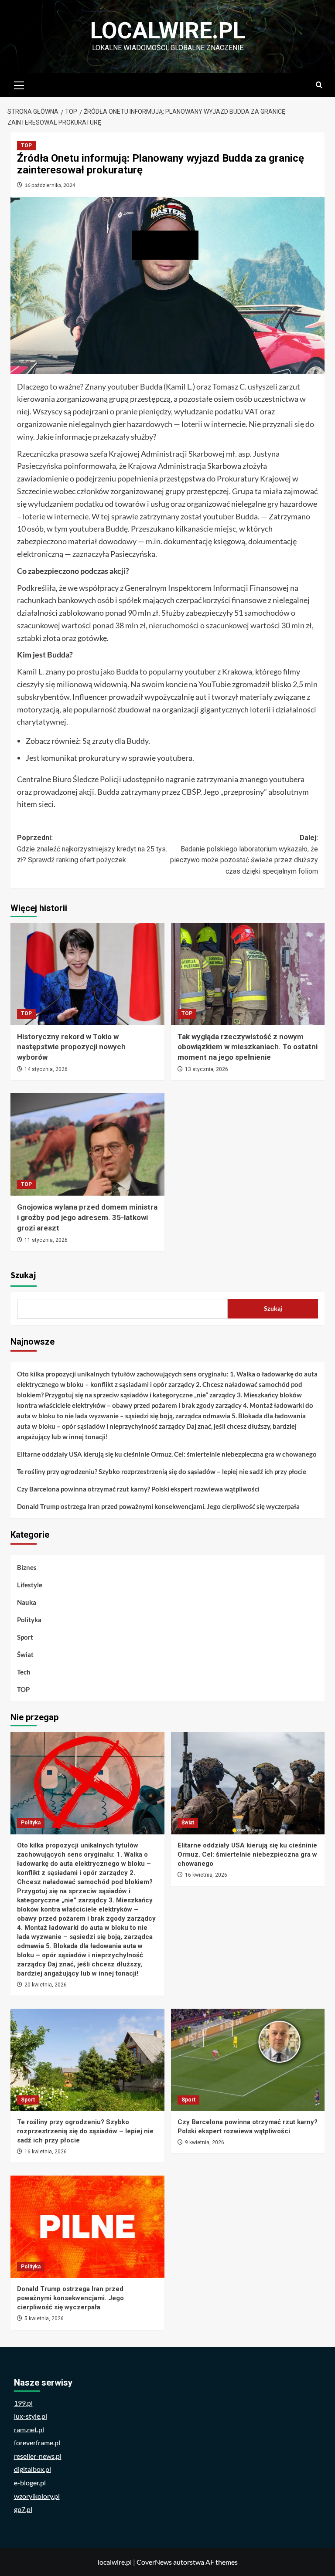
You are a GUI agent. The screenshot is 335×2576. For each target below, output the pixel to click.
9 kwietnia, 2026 (205, 2142)
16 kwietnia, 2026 (206, 1875)
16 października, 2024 (50, 185)
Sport (25, 1637)
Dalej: (244, 854)
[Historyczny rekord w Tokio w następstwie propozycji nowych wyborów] (87, 974)
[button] (19, 84)
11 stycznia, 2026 (46, 1240)
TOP (26, 146)
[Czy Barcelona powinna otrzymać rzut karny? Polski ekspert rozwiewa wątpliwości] (248, 2060)
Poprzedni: (92, 849)
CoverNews (154, 2562)
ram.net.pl (29, 2429)
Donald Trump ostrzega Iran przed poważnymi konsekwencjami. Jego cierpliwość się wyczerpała (158, 1506)
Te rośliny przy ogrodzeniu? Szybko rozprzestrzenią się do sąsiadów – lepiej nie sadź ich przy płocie (162, 1471)
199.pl (23, 2403)
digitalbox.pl (32, 2469)
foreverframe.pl (37, 2442)
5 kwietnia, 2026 (44, 2318)
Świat (25, 1654)
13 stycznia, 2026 (207, 1069)
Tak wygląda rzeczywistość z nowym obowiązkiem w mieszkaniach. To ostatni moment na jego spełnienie (248, 1047)
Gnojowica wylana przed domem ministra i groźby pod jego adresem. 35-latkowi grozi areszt (87, 1217)
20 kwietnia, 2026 (46, 1985)
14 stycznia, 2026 (46, 1069)
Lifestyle (30, 1585)
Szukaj (23, 1275)
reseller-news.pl (38, 2456)
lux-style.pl (31, 2416)
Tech (24, 1672)
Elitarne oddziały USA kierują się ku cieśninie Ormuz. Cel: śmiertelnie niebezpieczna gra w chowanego (167, 1454)
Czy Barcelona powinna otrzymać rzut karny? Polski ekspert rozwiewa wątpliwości (138, 1489)
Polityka (29, 1620)
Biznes (27, 1567)
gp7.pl (23, 2509)
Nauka (27, 1602)
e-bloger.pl (30, 2483)
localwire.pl (168, 31)
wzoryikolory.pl (37, 2496)
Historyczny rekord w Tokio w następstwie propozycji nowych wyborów (71, 1047)
